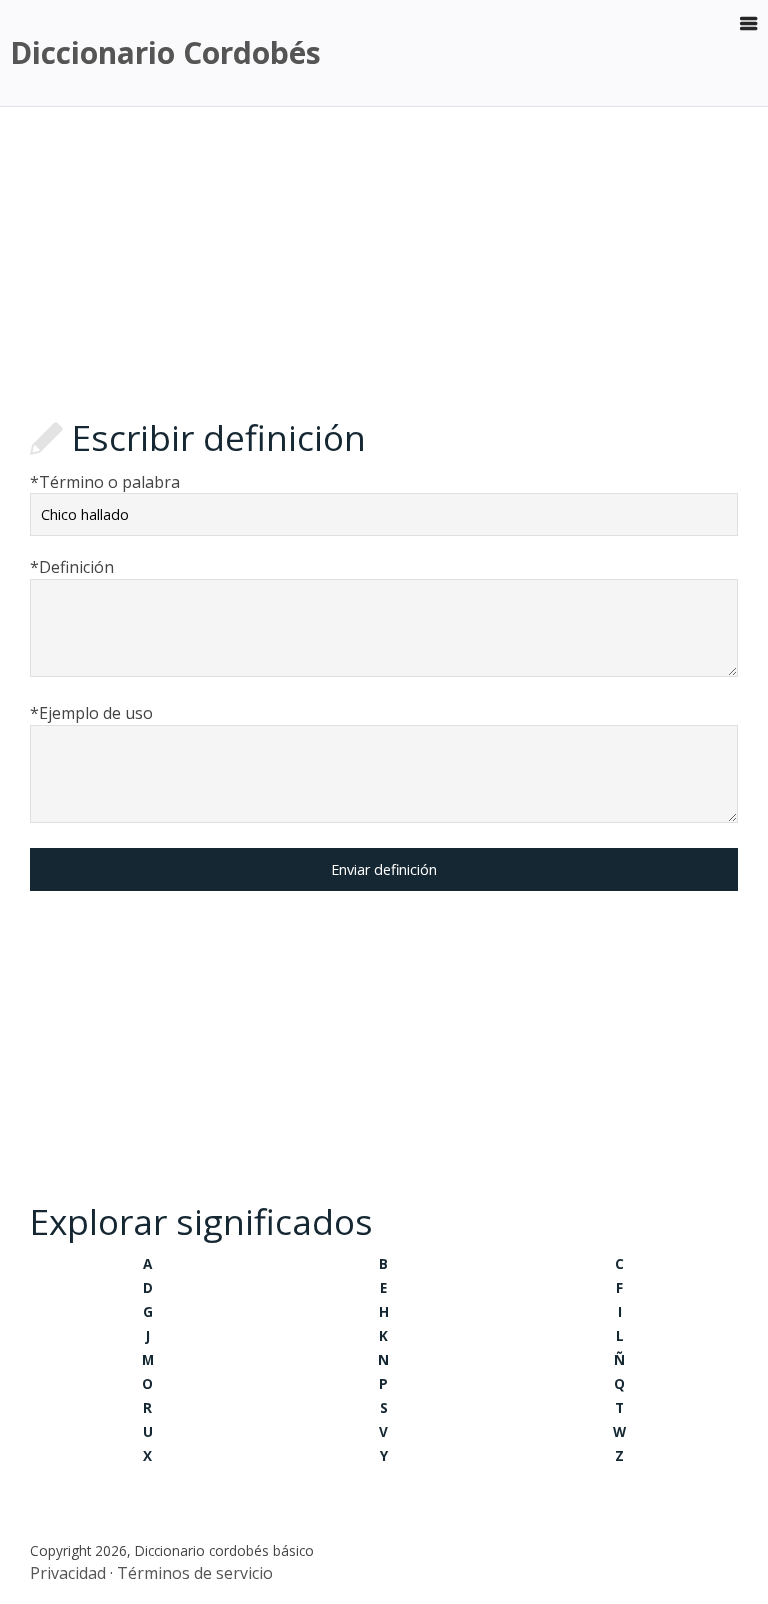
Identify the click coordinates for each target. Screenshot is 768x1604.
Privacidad (68, 1573)
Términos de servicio (195, 1573)
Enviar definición (384, 869)
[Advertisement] (384, 267)
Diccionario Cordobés (165, 52)
